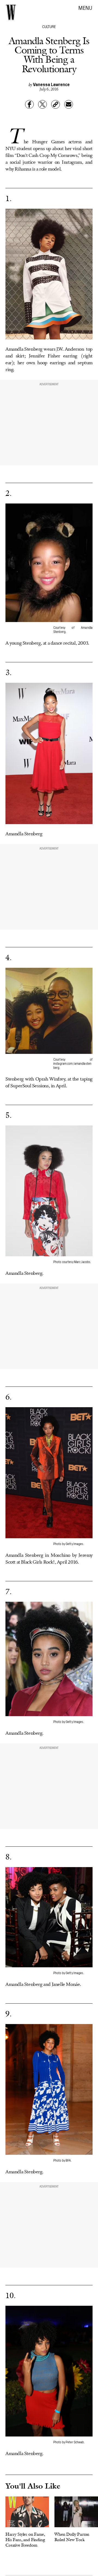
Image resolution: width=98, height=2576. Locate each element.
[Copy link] (56, 104)
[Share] (29, 104)
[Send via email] (69, 104)
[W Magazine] (11, 12)
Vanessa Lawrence (51, 84)
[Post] (42, 104)
